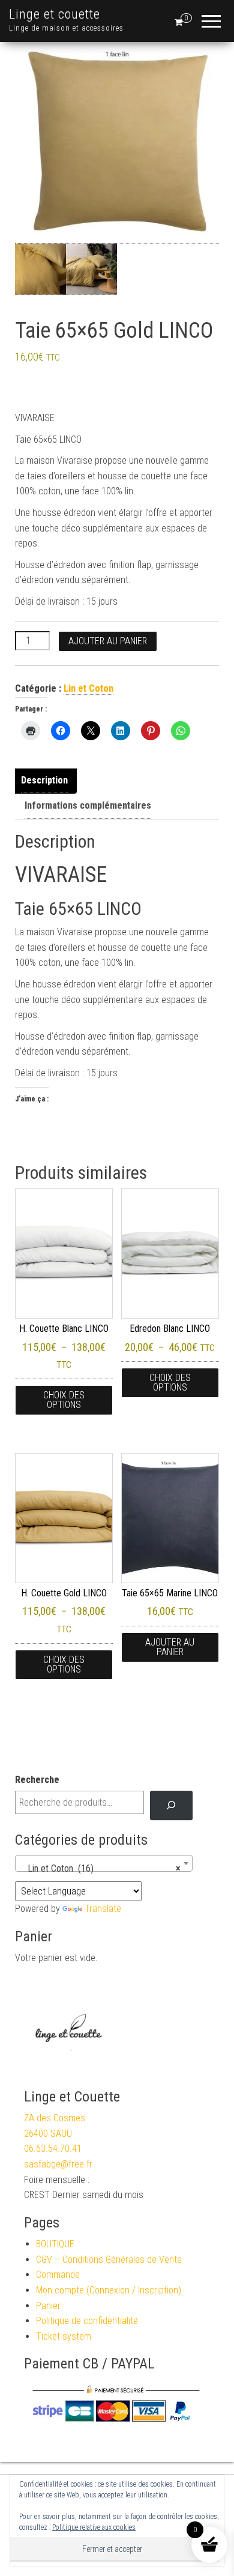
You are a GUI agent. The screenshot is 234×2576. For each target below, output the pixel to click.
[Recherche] (171, 1806)
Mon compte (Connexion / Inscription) (109, 2290)
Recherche (37, 1780)
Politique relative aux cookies (94, 2527)
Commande (58, 2275)
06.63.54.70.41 (53, 2149)
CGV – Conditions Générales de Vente (109, 2260)
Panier (48, 2306)
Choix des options (64, 1400)
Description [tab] (44, 780)
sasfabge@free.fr (58, 2164)
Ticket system (64, 2336)
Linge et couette (55, 14)
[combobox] (104, 1863)
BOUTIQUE (55, 2244)
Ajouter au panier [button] (170, 1647)
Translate (103, 1909)
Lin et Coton (88, 688)
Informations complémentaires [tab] (88, 805)
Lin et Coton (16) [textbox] (100, 1868)
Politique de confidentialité (87, 2321)
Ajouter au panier (108, 641)
